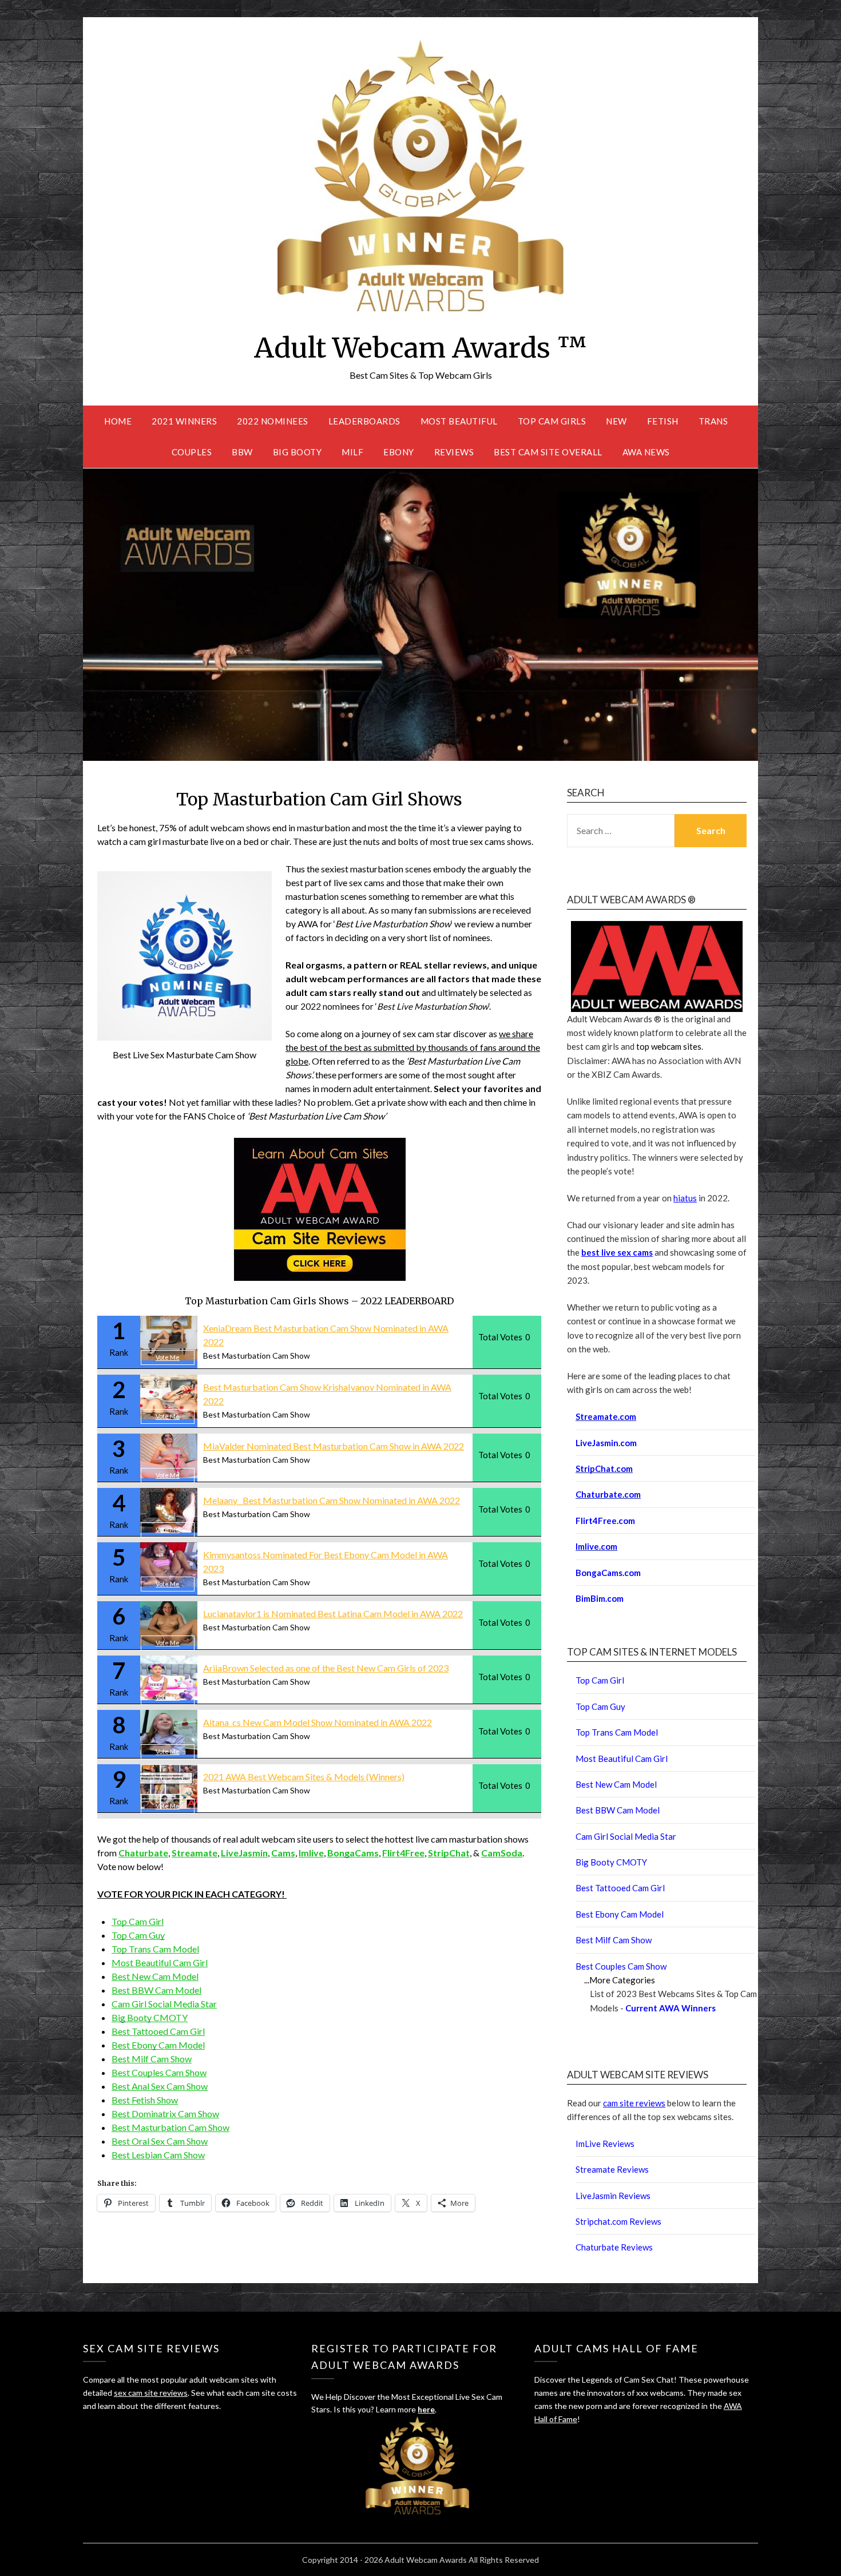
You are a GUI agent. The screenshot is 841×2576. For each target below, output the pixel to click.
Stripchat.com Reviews (618, 2221)
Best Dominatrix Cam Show (165, 2113)
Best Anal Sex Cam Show (160, 2086)
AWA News (646, 452)
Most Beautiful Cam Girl (160, 1962)
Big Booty (297, 452)
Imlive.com (596, 1546)
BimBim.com (600, 1598)
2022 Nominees (273, 421)
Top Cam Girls (552, 421)
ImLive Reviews (605, 2144)
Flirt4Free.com (605, 1521)
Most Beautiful (459, 421)
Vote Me (168, 1357)
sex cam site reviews (151, 2393)
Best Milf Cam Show (152, 2059)
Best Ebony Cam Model (158, 2045)
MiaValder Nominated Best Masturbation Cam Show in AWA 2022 (334, 1446)
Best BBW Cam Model (156, 1990)
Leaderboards (364, 421)
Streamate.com (606, 1416)
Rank (119, 1352)
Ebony (399, 452)
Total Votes (500, 1337)
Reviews (454, 452)
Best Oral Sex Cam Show (160, 2141)
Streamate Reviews (612, 2169)
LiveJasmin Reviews (613, 2196)
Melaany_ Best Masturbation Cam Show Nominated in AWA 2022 (332, 1500)
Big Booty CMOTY (150, 2017)
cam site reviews (634, 2103)
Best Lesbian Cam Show (158, 2155)
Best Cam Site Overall (548, 452)
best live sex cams (617, 1252)
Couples (192, 452)
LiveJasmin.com (606, 1443)
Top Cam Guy (138, 1935)
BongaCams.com (608, 1573)
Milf (352, 452)
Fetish (663, 421)
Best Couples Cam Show (159, 2072)
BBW (242, 452)
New (616, 421)
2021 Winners (184, 421)
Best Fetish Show (145, 2100)
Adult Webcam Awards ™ (420, 348)
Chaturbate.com (608, 1494)
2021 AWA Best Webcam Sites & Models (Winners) (304, 1777)
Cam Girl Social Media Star (164, 2004)
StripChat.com (604, 1468)
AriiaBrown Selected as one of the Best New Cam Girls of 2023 (326, 1668)
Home (118, 421)
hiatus (685, 1198)
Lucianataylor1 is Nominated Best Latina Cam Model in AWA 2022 (333, 1614)
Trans (713, 421)
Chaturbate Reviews (614, 2247)
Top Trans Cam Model (155, 1949)
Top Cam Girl (138, 1921)
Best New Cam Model (155, 1976)
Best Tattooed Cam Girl (158, 2031)
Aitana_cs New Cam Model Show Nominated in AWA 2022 (318, 1722)
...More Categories (620, 1980)
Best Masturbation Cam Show (257, 1356)
